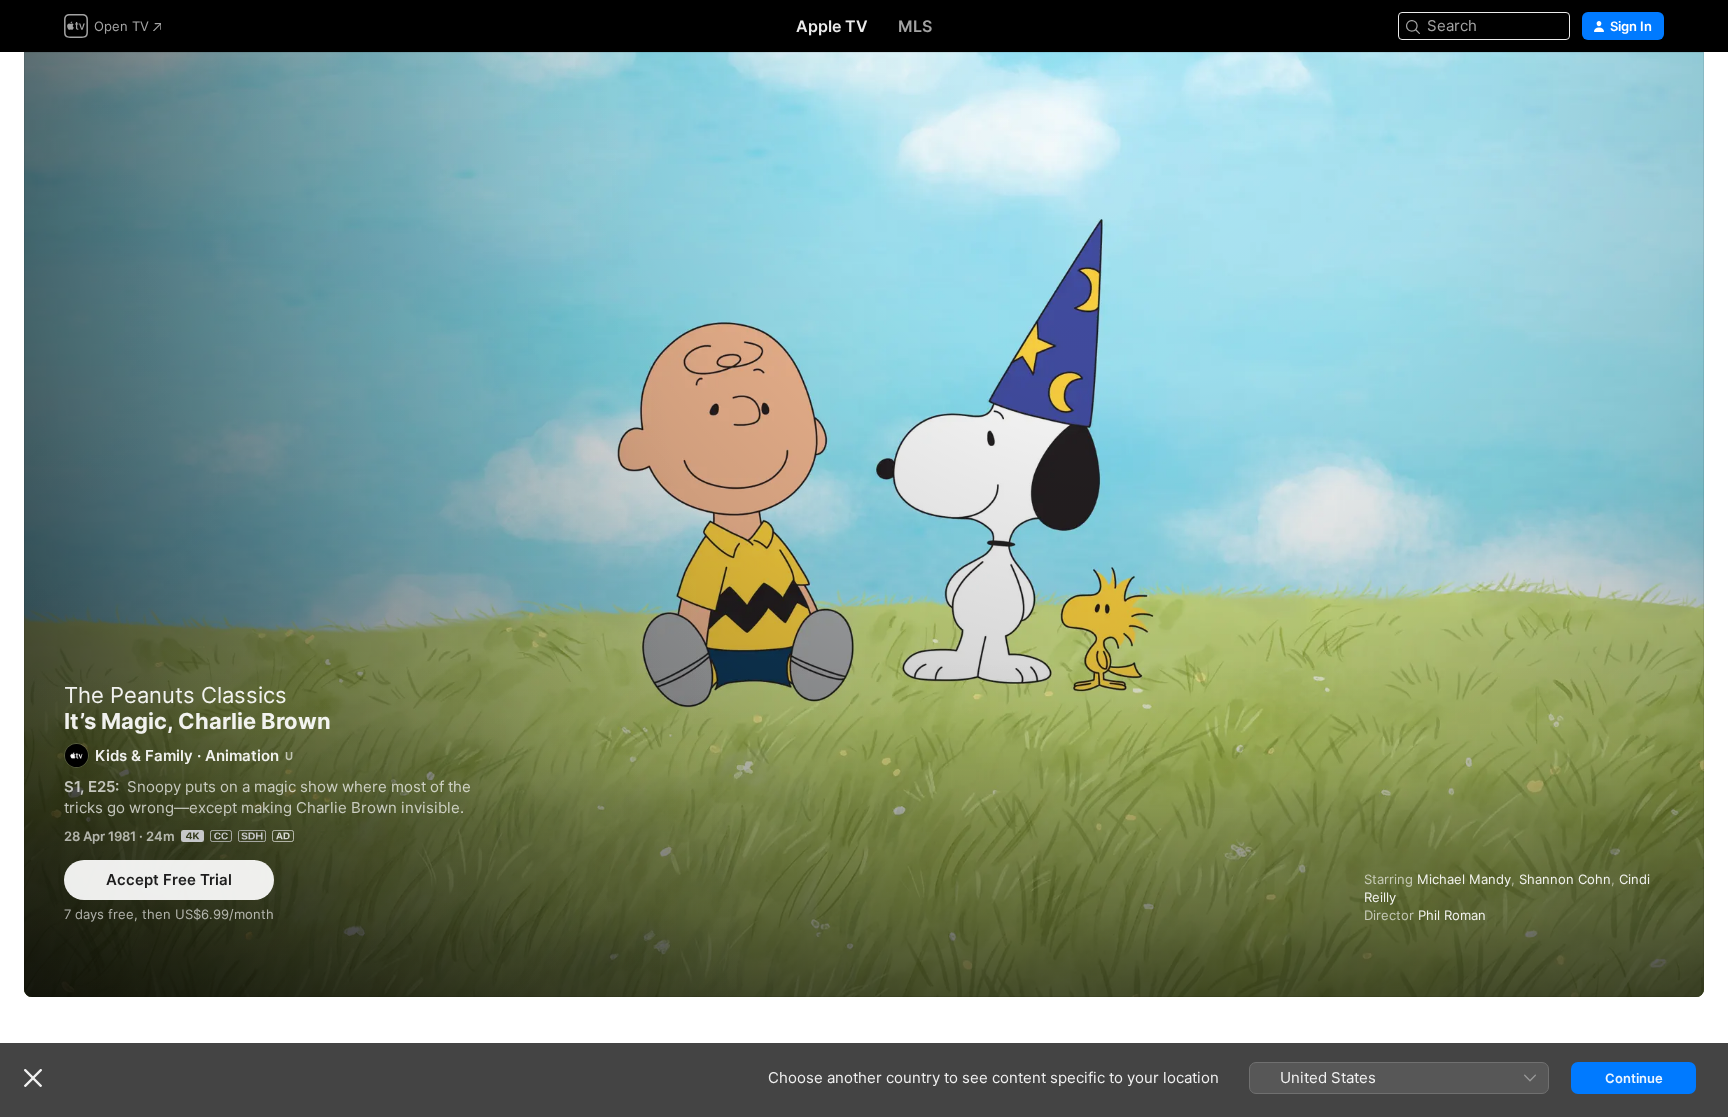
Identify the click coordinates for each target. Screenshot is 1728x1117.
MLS (915, 26)
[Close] (33, 1078)
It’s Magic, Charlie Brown (864, 524)
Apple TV (832, 26)
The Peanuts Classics (175, 695)
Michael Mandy (1464, 879)
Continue (1634, 1078)
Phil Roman (1452, 915)
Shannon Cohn (1565, 879)
